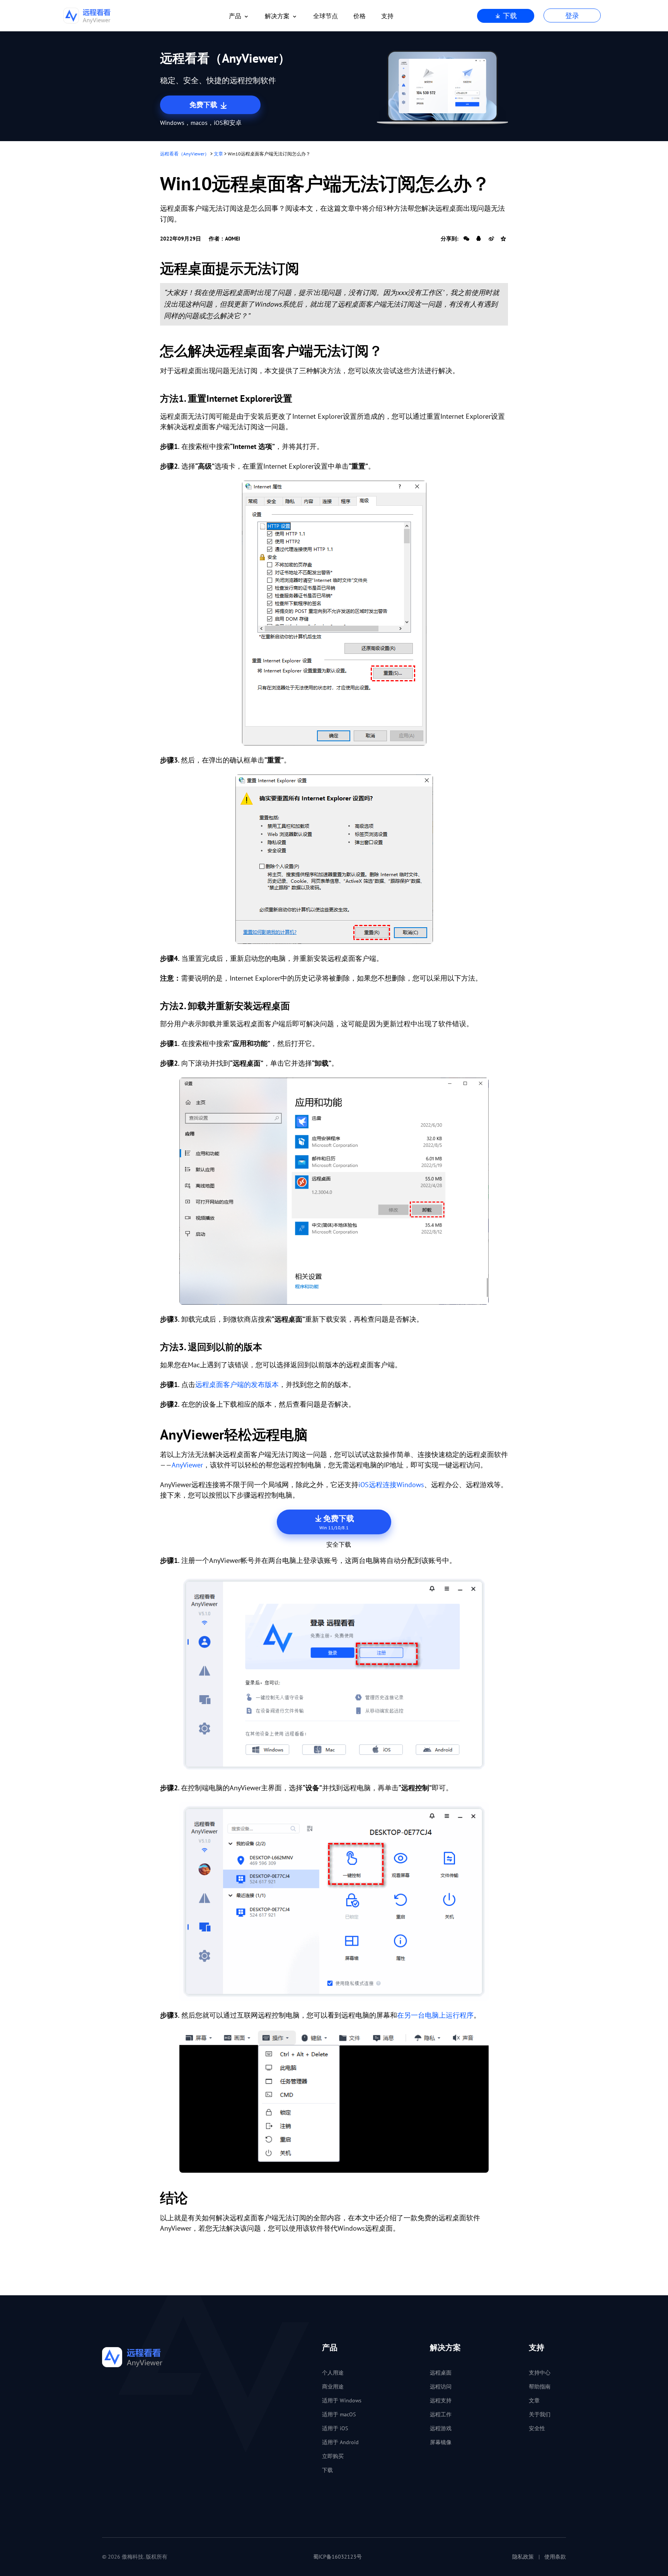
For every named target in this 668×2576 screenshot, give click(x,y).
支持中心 (540, 2373)
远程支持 (441, 2400)
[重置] (334, 613)
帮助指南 (540, 2387)
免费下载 (204, 105)
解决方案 (277, 16)
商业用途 (333, 2387)
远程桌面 (441, 2373)
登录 (572, 16)
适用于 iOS (335, 2428)
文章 (218, 154)
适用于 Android (340, 2442)
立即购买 (333, 2456)
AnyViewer (187, 1465)
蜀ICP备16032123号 (337, 2557)
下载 (509, 16)
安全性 (537, 2428)
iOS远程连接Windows (391, 1485)
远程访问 (441, 2387)
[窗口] (334, 2101)
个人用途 (333, 2373)
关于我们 (540, 2414)
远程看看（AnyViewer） (185, 154)
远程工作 (441, 2414)
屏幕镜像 (441, 2442)
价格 (360, 16)
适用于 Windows (342, 2400)
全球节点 (325, 16)
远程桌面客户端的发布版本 (237, 1384)
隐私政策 (523, 2557)
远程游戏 (441, 2428)
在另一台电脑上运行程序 (435, 2015)
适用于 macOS (339, 2414)
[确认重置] (334, 859)
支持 (387, 16)
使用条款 (555, 2557)
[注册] (334, 1674)
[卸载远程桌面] (334, 1191)
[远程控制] (334, 1901)
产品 (235, 16)
